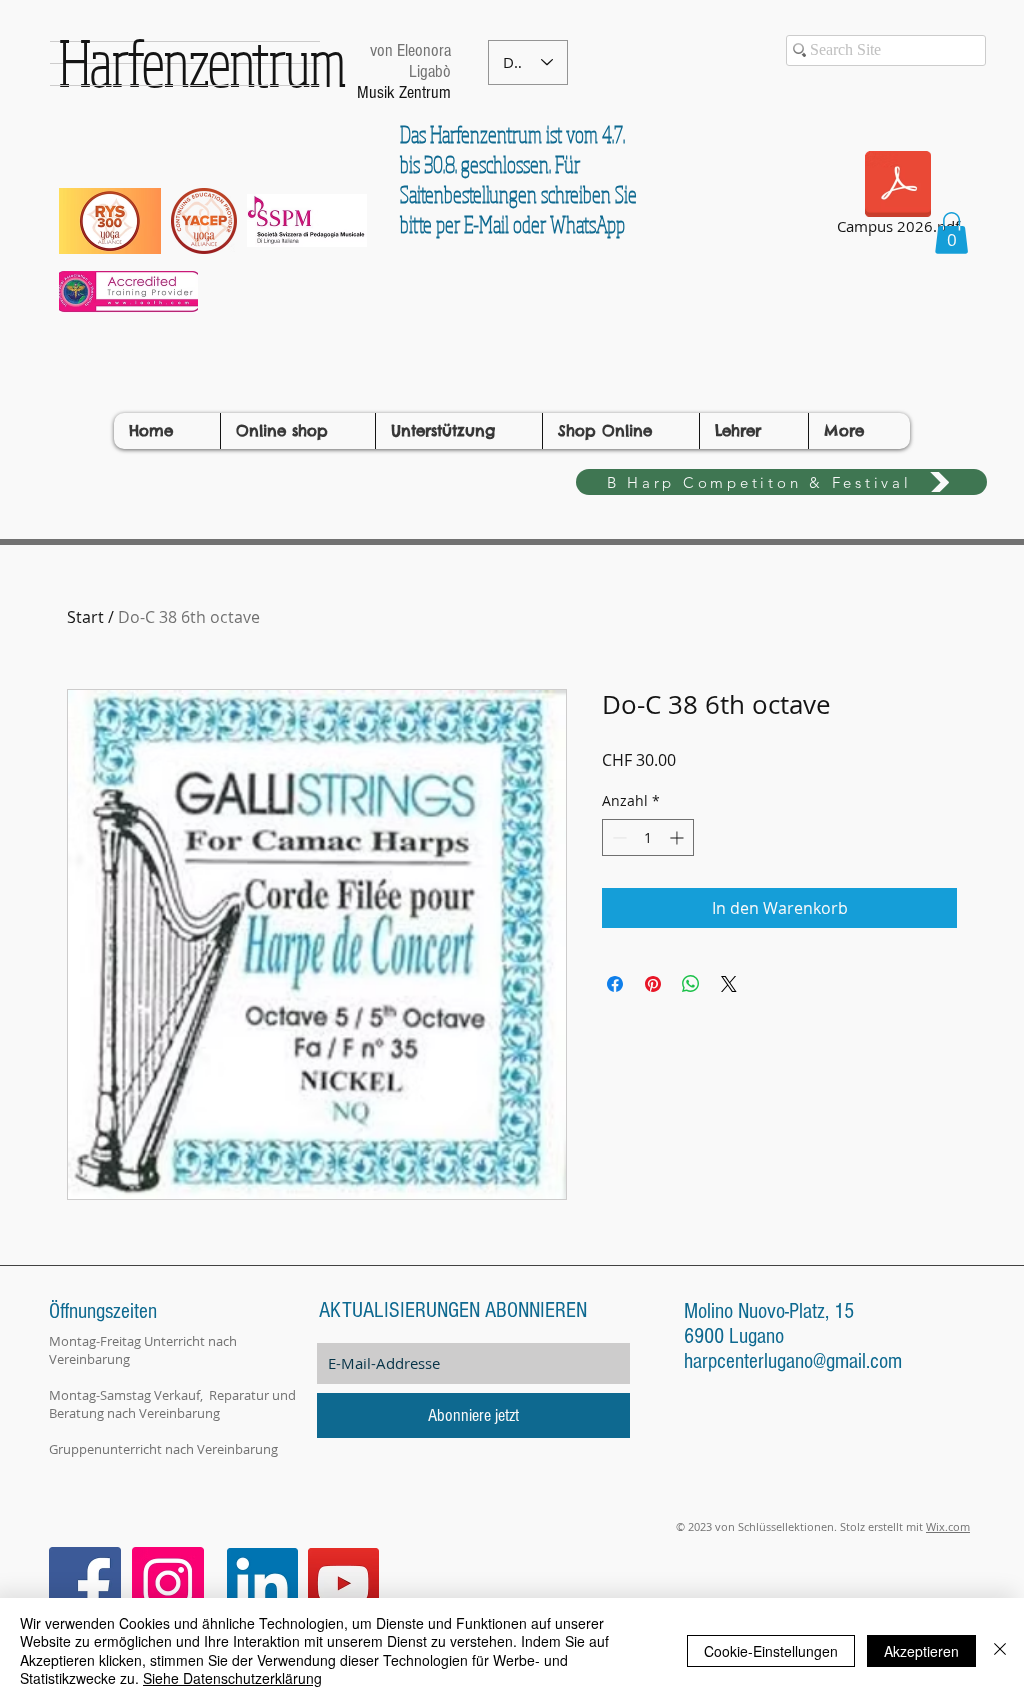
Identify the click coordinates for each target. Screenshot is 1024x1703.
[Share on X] (729, 984)
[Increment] (678, 837)
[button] (951, 233)
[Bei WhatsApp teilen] (691, 984)
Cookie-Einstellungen (771, 1651)
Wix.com (948, 1526)
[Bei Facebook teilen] (615, 984)
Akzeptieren (921, 1651)
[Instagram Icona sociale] (168, 1583)
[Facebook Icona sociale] (85, 1583)
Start (85, 617)
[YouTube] (343, 1583)
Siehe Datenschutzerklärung (232, 1678)
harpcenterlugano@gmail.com (793, 1361)
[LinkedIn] (262, 1583)
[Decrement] (617, 837)
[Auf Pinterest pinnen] (653, 984)
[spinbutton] (648, 837)
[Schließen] (1000, 1650)
